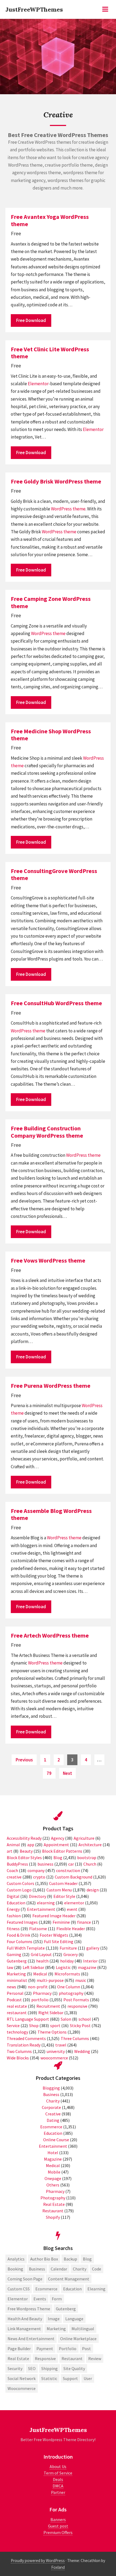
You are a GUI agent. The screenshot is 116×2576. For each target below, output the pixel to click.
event (72, 1909)
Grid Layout (41, 1954)
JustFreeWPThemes (34, 9)
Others (53, 2185)
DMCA (58, 2486)
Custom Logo (19, 1890)
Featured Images (22, 1922)
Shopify (53, 2217)
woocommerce (54, 2058)
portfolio (40, 2000)
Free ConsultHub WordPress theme (56, 1003)
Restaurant (53, 2211)
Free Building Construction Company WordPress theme (47, 1132)
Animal (13, 1845)
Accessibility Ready (24, 1838)
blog (87, 2259)
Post (86, 2349)
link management (24, 2329)
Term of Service (58, 2473)
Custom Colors (21, 1883)
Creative (53, 2114)
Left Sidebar (33, 1967)
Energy (13, 1909)
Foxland (58, 2567)
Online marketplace (78, 2339)
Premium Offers (58, 2532)
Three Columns (75, 2038)
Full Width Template (26, 1948)
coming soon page (25, 2279)
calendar (59, 2269)
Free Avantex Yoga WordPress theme (50, 220)
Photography (53, 2198)
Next (67, 1773)
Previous (24, 1760)
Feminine (61, 1922)
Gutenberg (17, 1961)
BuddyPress (17, 1864)
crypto (39, 1877)
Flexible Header (71, 1929)
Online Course (56, 2140)
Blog (58, 1857)
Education (16, 1903)
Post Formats (76, 2000)
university (56, 2051)
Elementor (38, 384)
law (10, 1967)
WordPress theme (68, 509)
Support (70, 2378)
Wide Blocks (18, 2058)
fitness (13, 1929)
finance (84, 1922)
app (31, 1845)
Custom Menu (59, 1890)
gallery (93, 1948)
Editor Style (64, 1896)
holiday (67, 1961)
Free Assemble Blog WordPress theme (51, 1514)
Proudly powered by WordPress (38, 2561)
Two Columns (19, 2051)
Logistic (63, 1967)
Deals (58, 2479)
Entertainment (41, 1909)
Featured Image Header (54, 1916)
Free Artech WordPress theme (50, 1635)
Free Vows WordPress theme (48, 1260)
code (97, 2269)
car (71, 1864)
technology (17, 2032)
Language (74, 2319)
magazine (87, 1967)
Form (57, 2299)
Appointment (56, 1845)
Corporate (51, 2107)
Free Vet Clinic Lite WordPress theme (50, 353)
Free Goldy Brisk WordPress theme (56, 481)
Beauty (26, 1851)
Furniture (68, 1948)
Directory (37, 1896)
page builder (19, 2349)
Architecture (90, 1845)
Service (13, 2025)
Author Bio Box (44, 2259)
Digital (13, 1896)
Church (90, 1864)
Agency (58, 1838)
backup (70, 2259)
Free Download (31, 320)
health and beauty (25, 2319)
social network (22, 2378)
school (85, 2019)
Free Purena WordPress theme (51, 1386)
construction (68, 1870)
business (45, 1864)
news (11, 1987)
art (10, 1851)
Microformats (67, 1974)
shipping (50, 2368)
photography (71, 1993)
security (15, 2368)
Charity (53, 2101)
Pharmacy (42, 1993)
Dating (53, 2120)
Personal (15, 1993)
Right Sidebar (51, 2013)
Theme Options (52, 2032)
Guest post (58, 2526)
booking (15, 2269)
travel (61, 2045)
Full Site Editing (59, 1941)
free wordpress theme (29, 2309)
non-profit (38, 1987)
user (88, 2378)
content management (69, 2279)
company (36, 1870)
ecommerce (46, 2289)
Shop (34, 2025)
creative (14, 1877)
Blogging (51, 2088)
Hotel (53, 2153)
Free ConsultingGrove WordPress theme (54, 874)
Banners (58, 2519)
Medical (40, 1974)
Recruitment (48, 2006)
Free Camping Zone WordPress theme (51, 602)
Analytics (16, 2259)
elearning (46, 1903)
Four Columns (20, 1941)
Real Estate (54, 2204)
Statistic (49, 2378)
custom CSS (19, 2289)
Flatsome (38, 1929)
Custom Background (74, 1877)
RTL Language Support (28, 2019)
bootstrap (87, 1857)
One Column (69, 1987)
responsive (77, 2006)
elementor (74, 1903)
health (42, 1961)
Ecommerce (51, 2127)
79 (51, 1773)
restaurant (17, 2013)
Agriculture (84, 1838)
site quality (74, 2368)
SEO (32, 2368)
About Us (58, 2466)
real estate (17, 2006)
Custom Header (63, 1883)
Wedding (82, 2051)
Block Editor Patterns (62, 1851)
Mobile (54, 2172)
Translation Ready (24, 2045)
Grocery (71, 1954)
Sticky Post (80, 2025)
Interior (90, 1961)
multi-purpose (50, 1980)
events (40, 2299)
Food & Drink (18, 1935)
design (93, 1890)
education (72, 2289)
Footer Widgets (54, 1935)
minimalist (17, 1980)
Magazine (53, 2159)
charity (80, 2269)
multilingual (83, 2329)
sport (55, 2025)
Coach (12, 1870)
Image (54, 2319)
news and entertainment (31, 2339)
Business (51, 2094)
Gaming (14, 1954)
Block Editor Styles (24, 1857)
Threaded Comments (26, 2038)
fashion (14, 1916)
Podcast (14, 2000)
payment (45, 2349)
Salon (66, 2019)
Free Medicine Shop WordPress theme (51, 735)
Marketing (16, 1974)
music (81, 1980)
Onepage (53, 2178)
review (95, 2358)
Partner (58, 2492)
